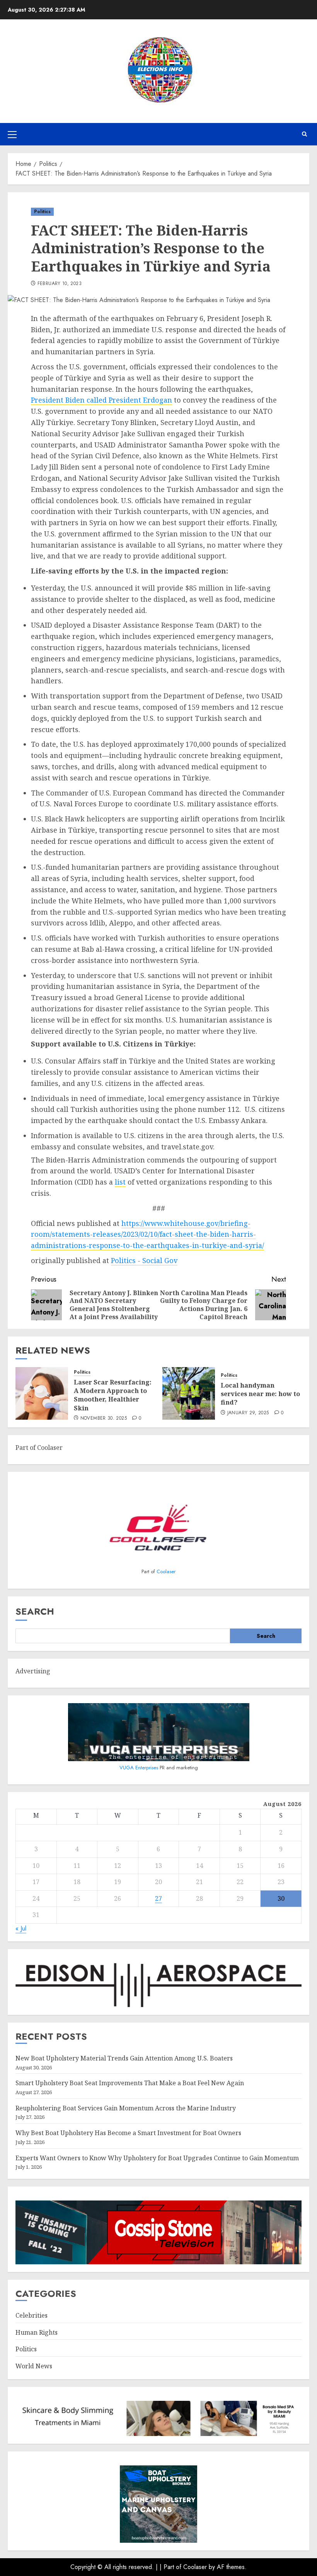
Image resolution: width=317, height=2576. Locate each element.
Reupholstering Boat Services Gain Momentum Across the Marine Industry (126, 2108)
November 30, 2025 (104, 1419)
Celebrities (32, 2315)
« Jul (21, 1928)
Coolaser (166, 1571)
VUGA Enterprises (140, 1768)
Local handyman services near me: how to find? (260, 1394)
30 (281, 1898)
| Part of (171, 2567)
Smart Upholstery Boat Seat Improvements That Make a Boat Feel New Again (130, 2083)
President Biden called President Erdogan (101, 400)
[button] (12, 134)
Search (35, 1611)
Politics (42, 212)
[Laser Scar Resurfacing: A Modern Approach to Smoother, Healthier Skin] (42, 1393)
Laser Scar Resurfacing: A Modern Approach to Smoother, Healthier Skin (113, 1395)
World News (34, 2366)
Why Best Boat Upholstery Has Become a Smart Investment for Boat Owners (128, 2133)
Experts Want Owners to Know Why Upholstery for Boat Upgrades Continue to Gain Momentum (157, 2158)
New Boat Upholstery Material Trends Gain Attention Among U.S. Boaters (124, 2058)
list (120, 1182)
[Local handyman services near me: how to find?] (189, 1393)
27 (158, 1898)
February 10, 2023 (60, 284)
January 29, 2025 (248, 1413)
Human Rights (37, 2332)
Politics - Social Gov (144, 1260)
